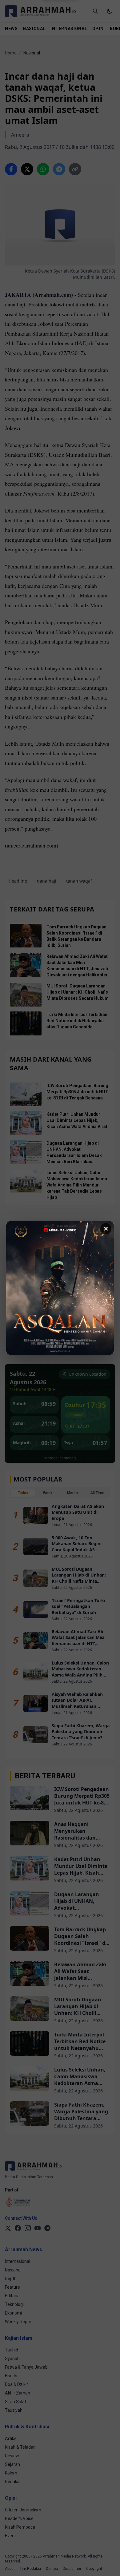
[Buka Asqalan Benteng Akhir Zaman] (60, 1288)
